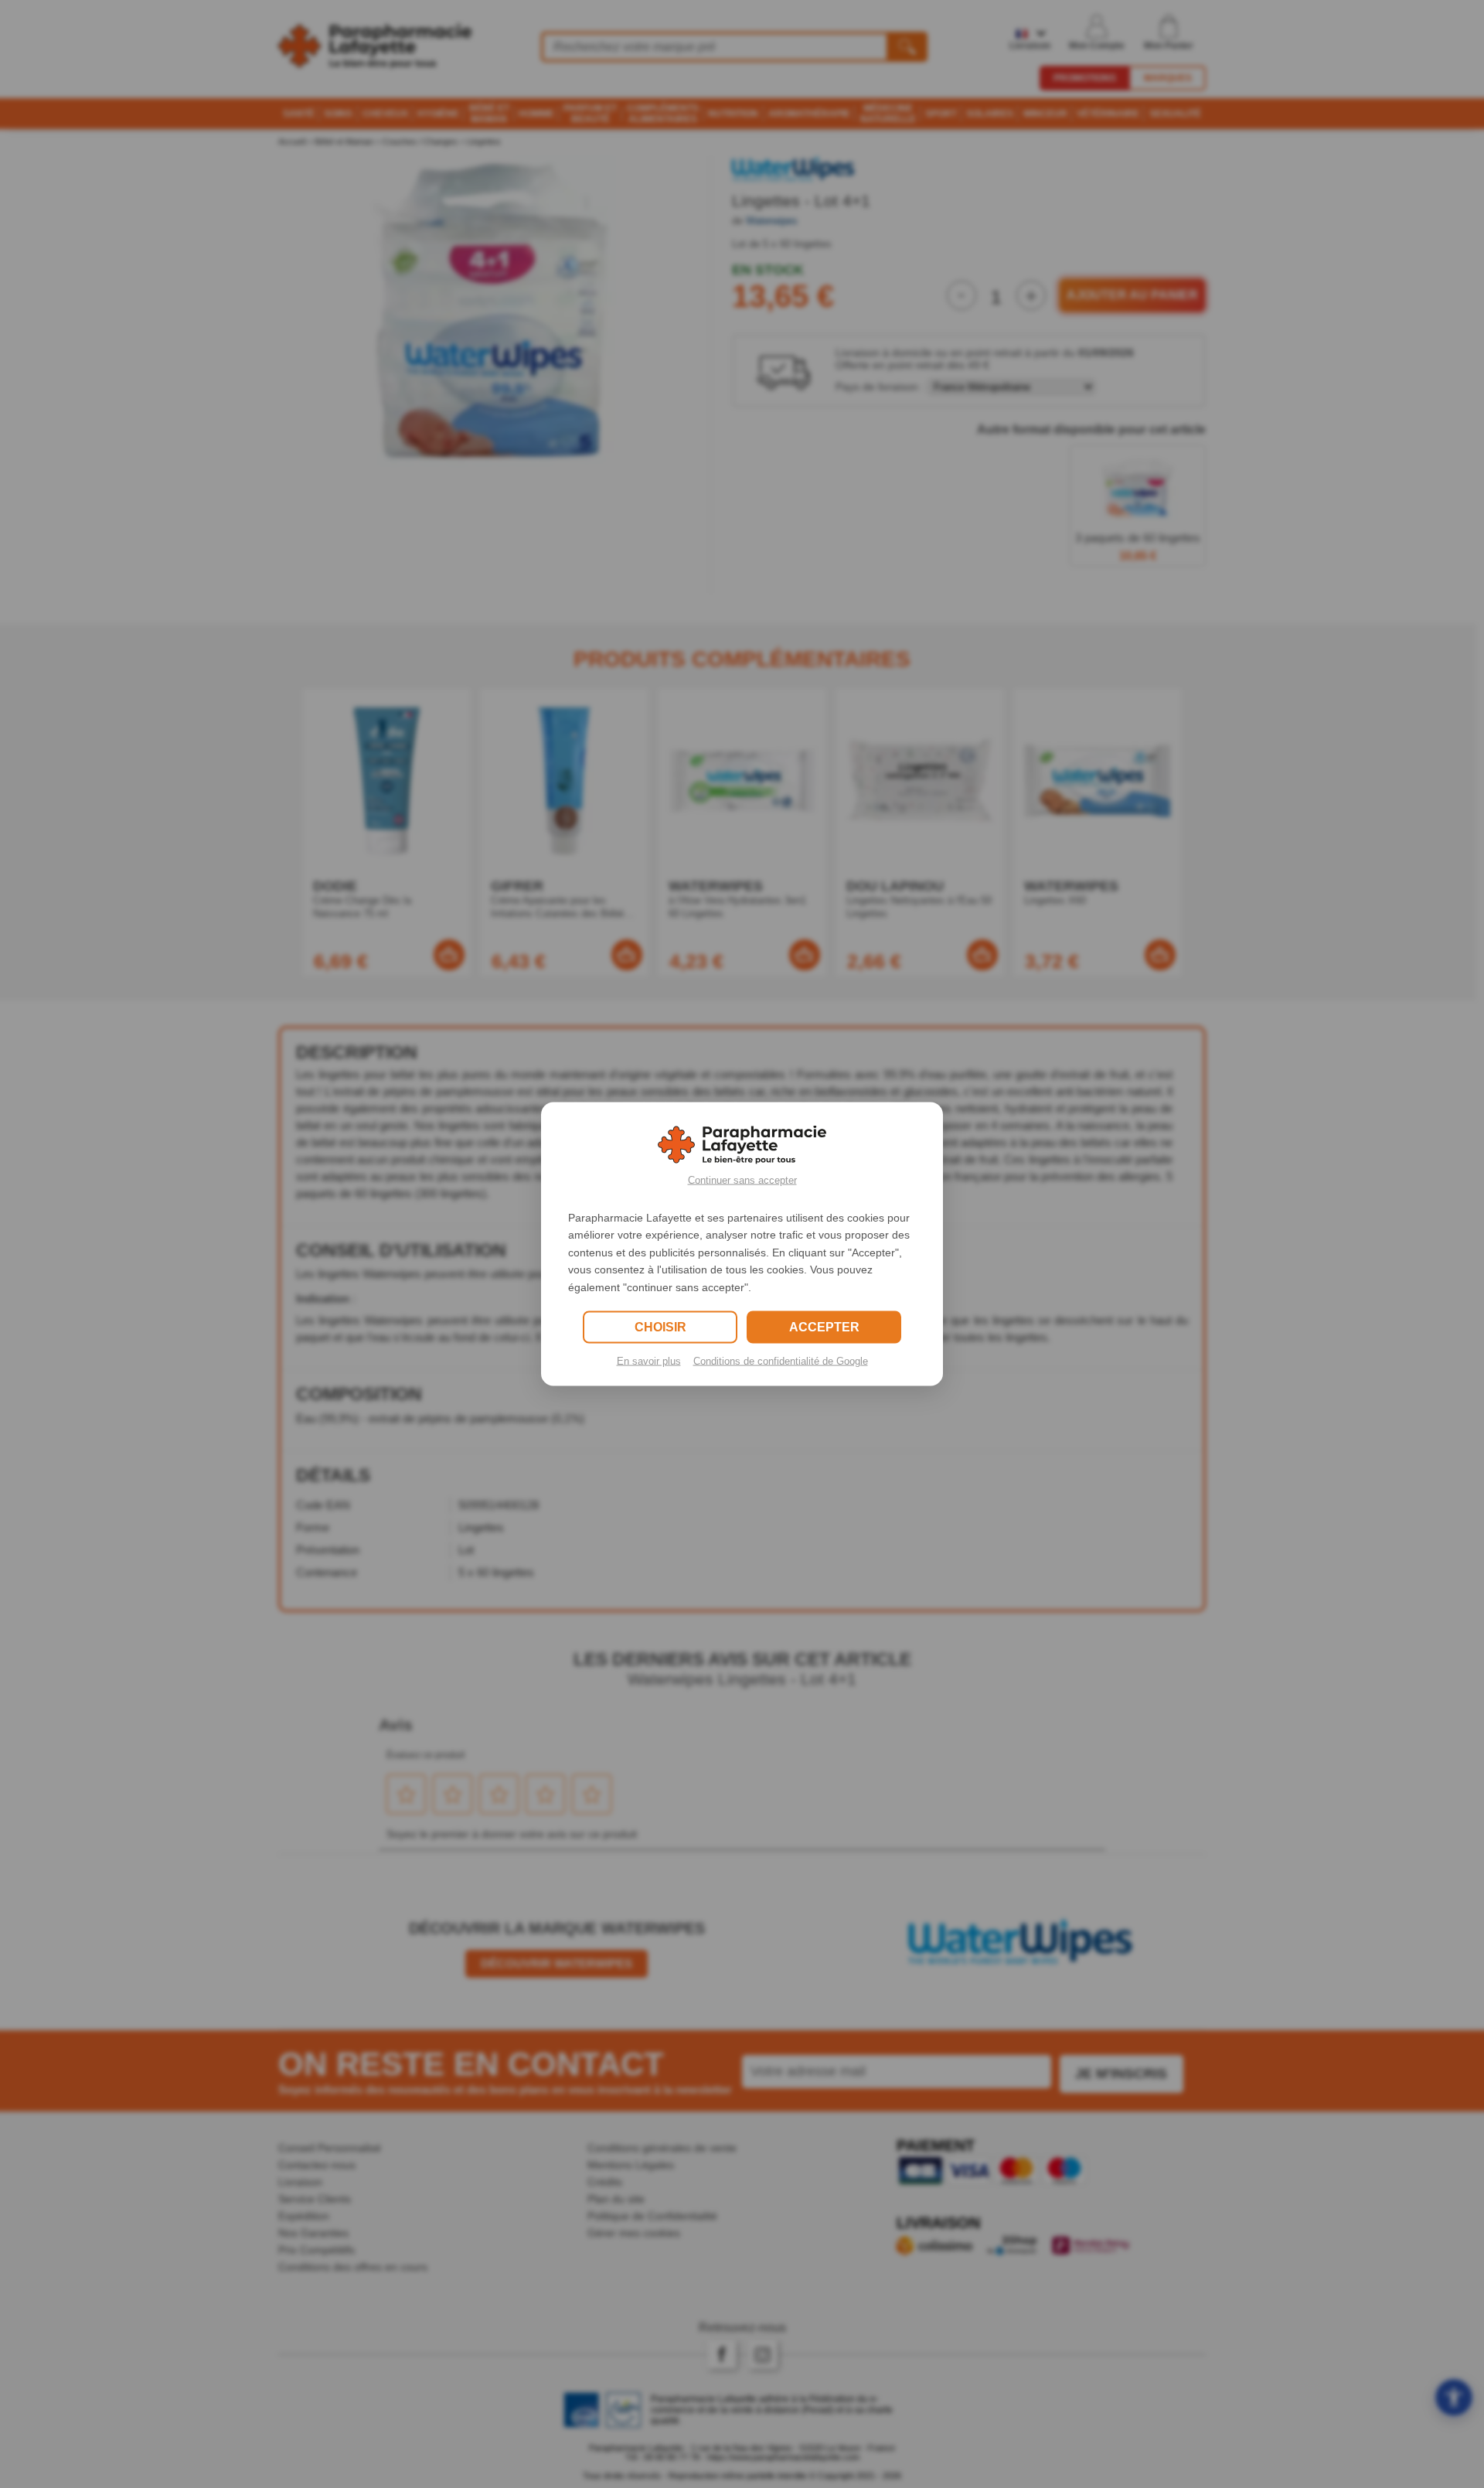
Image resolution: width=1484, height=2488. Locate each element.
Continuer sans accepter (742, 1180)
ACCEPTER (824, 1326)
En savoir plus (649, 1360)
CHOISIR (660, 1326)
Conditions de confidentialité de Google (781, 1360)
